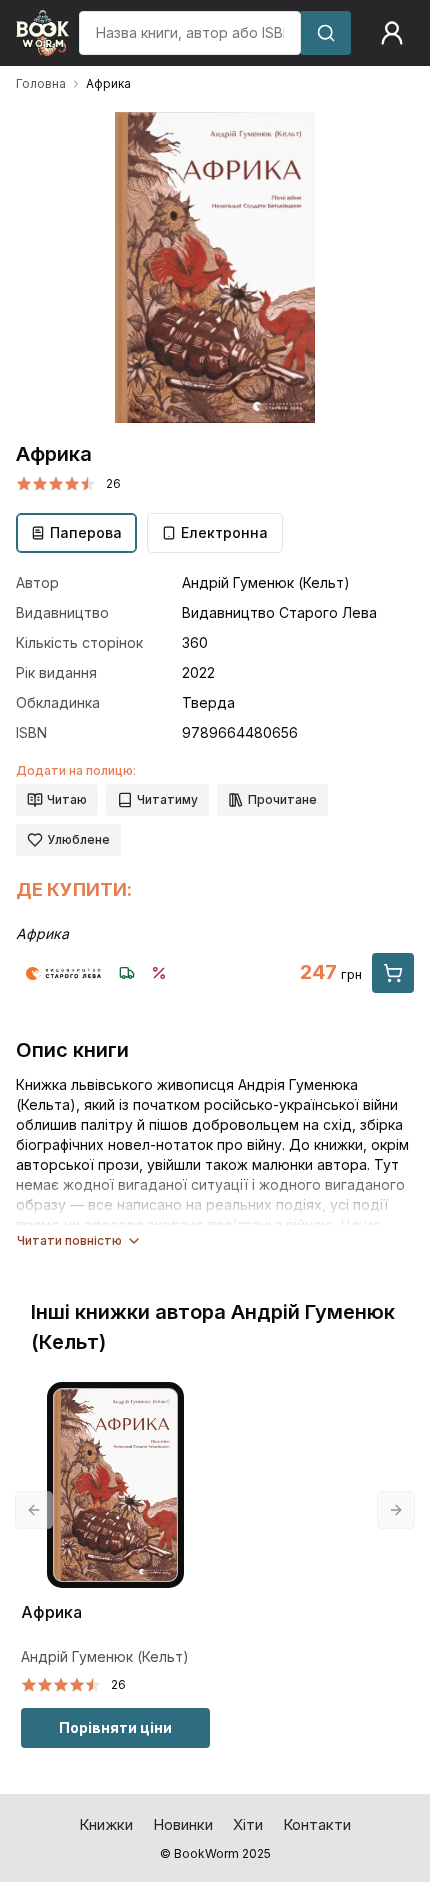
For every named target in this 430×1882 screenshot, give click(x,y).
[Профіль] (392, 33)
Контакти (317, 1824)
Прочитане (282, 799)
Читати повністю (69, 1240)
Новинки (183, 1824)
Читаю (67, 799)
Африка (51, 1612)
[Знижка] (159, 973)
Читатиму (167, 799)
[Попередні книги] (34, 1510)
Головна (41, 83)
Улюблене (78, 839)
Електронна (224, 532)
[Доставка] (127, 973)
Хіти (248, 1824)
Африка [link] (108, 83)
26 (113, 483)
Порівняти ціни (115, 1727)
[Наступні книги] (396, 1510)
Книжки (106, 1824)
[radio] (24, 484)
